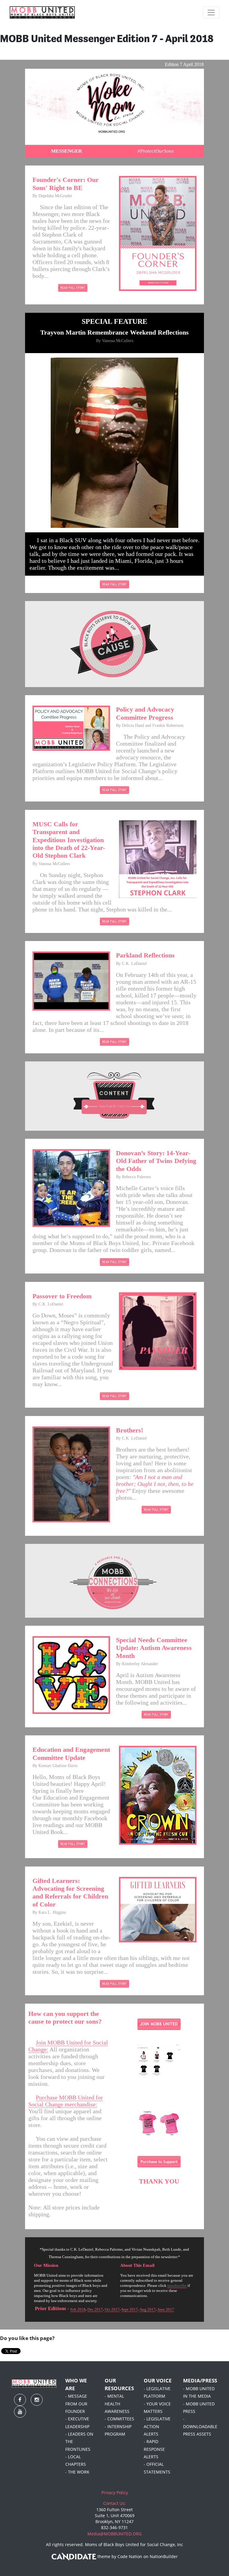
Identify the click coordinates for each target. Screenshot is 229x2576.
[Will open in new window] (73, 287)
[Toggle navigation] (211, 13)
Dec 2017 (95, 2309)
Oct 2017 (112, 2309)
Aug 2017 (148, 2309)
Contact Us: (114, 2503)
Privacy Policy (115, 2493)
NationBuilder (164, 2557)
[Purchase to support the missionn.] (159, 2161)
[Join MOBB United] (159, 2024)
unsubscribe (177, 2285)
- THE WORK (77, 2472)
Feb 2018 (78, 2309)
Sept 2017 (130, 2309)
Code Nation (130, 2557)
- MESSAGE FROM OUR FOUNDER (76, 2404)
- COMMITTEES (119, 2419)
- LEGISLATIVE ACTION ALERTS (157, 2426)
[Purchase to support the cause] (159, 2060)
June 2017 (166, 2309)
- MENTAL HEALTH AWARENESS (117, 2404)
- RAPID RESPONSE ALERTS (154, 2449)
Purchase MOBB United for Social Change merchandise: (66, 2101)
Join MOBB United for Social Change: (68, 2046)
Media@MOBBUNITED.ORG (114, 2534)
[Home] (42, 13)
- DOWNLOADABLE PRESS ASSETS (200, 2426)
